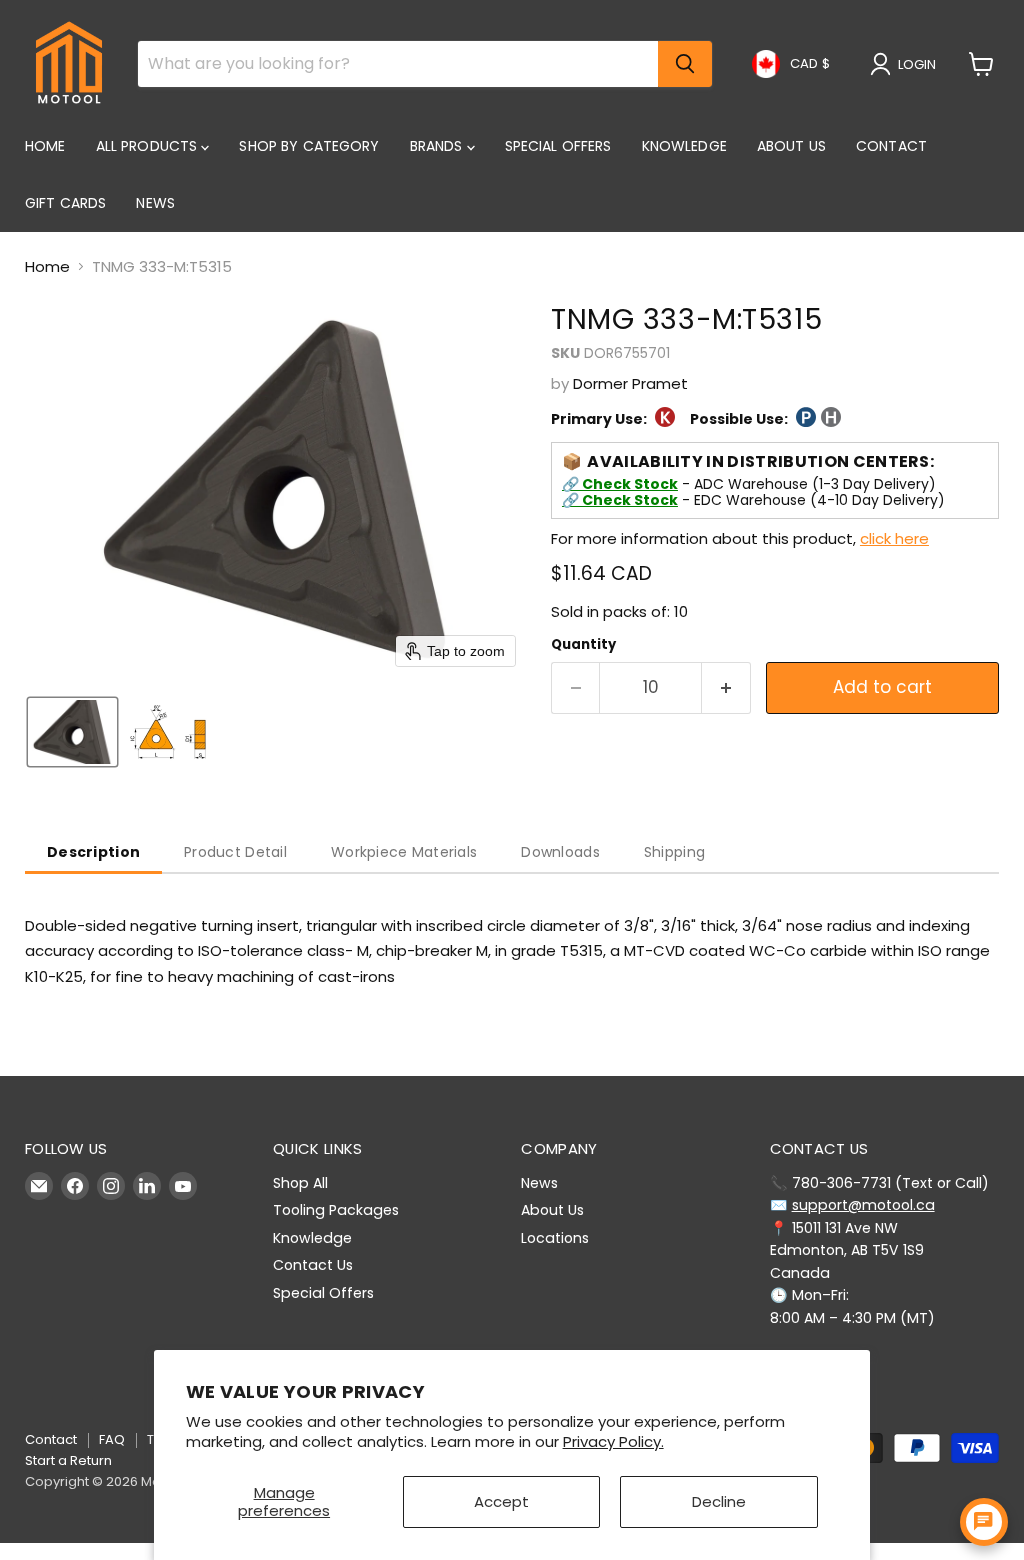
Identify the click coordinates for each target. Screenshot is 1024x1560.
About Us (791, 146)
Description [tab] (93, 852)
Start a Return (68, 1460)
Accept (501, 1501)
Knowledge (684, 146)
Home (45, 146)
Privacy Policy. (613, 1441)
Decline (719, 1501)
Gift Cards (65, 203)
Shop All (300, 1183)
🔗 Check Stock (620, 484)
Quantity (583, 644)
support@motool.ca (863, 1205)
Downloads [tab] (560, 852)
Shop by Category (309, 146)
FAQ (112, 1439)
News (155, 203)
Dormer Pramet (630, 383)
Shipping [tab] (674, 852)
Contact (891, 146)
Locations (555, 1238)
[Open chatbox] (984, 1522)
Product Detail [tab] (235, 852)
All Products (149, 146)
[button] (907, 64)
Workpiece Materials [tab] (404, 852)
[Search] (685, 64)
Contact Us (313, 1265)
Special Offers (558, 146)
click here (894, 538)
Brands (438, 146)
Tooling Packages (336, 1210)
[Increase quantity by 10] (726, 687)
